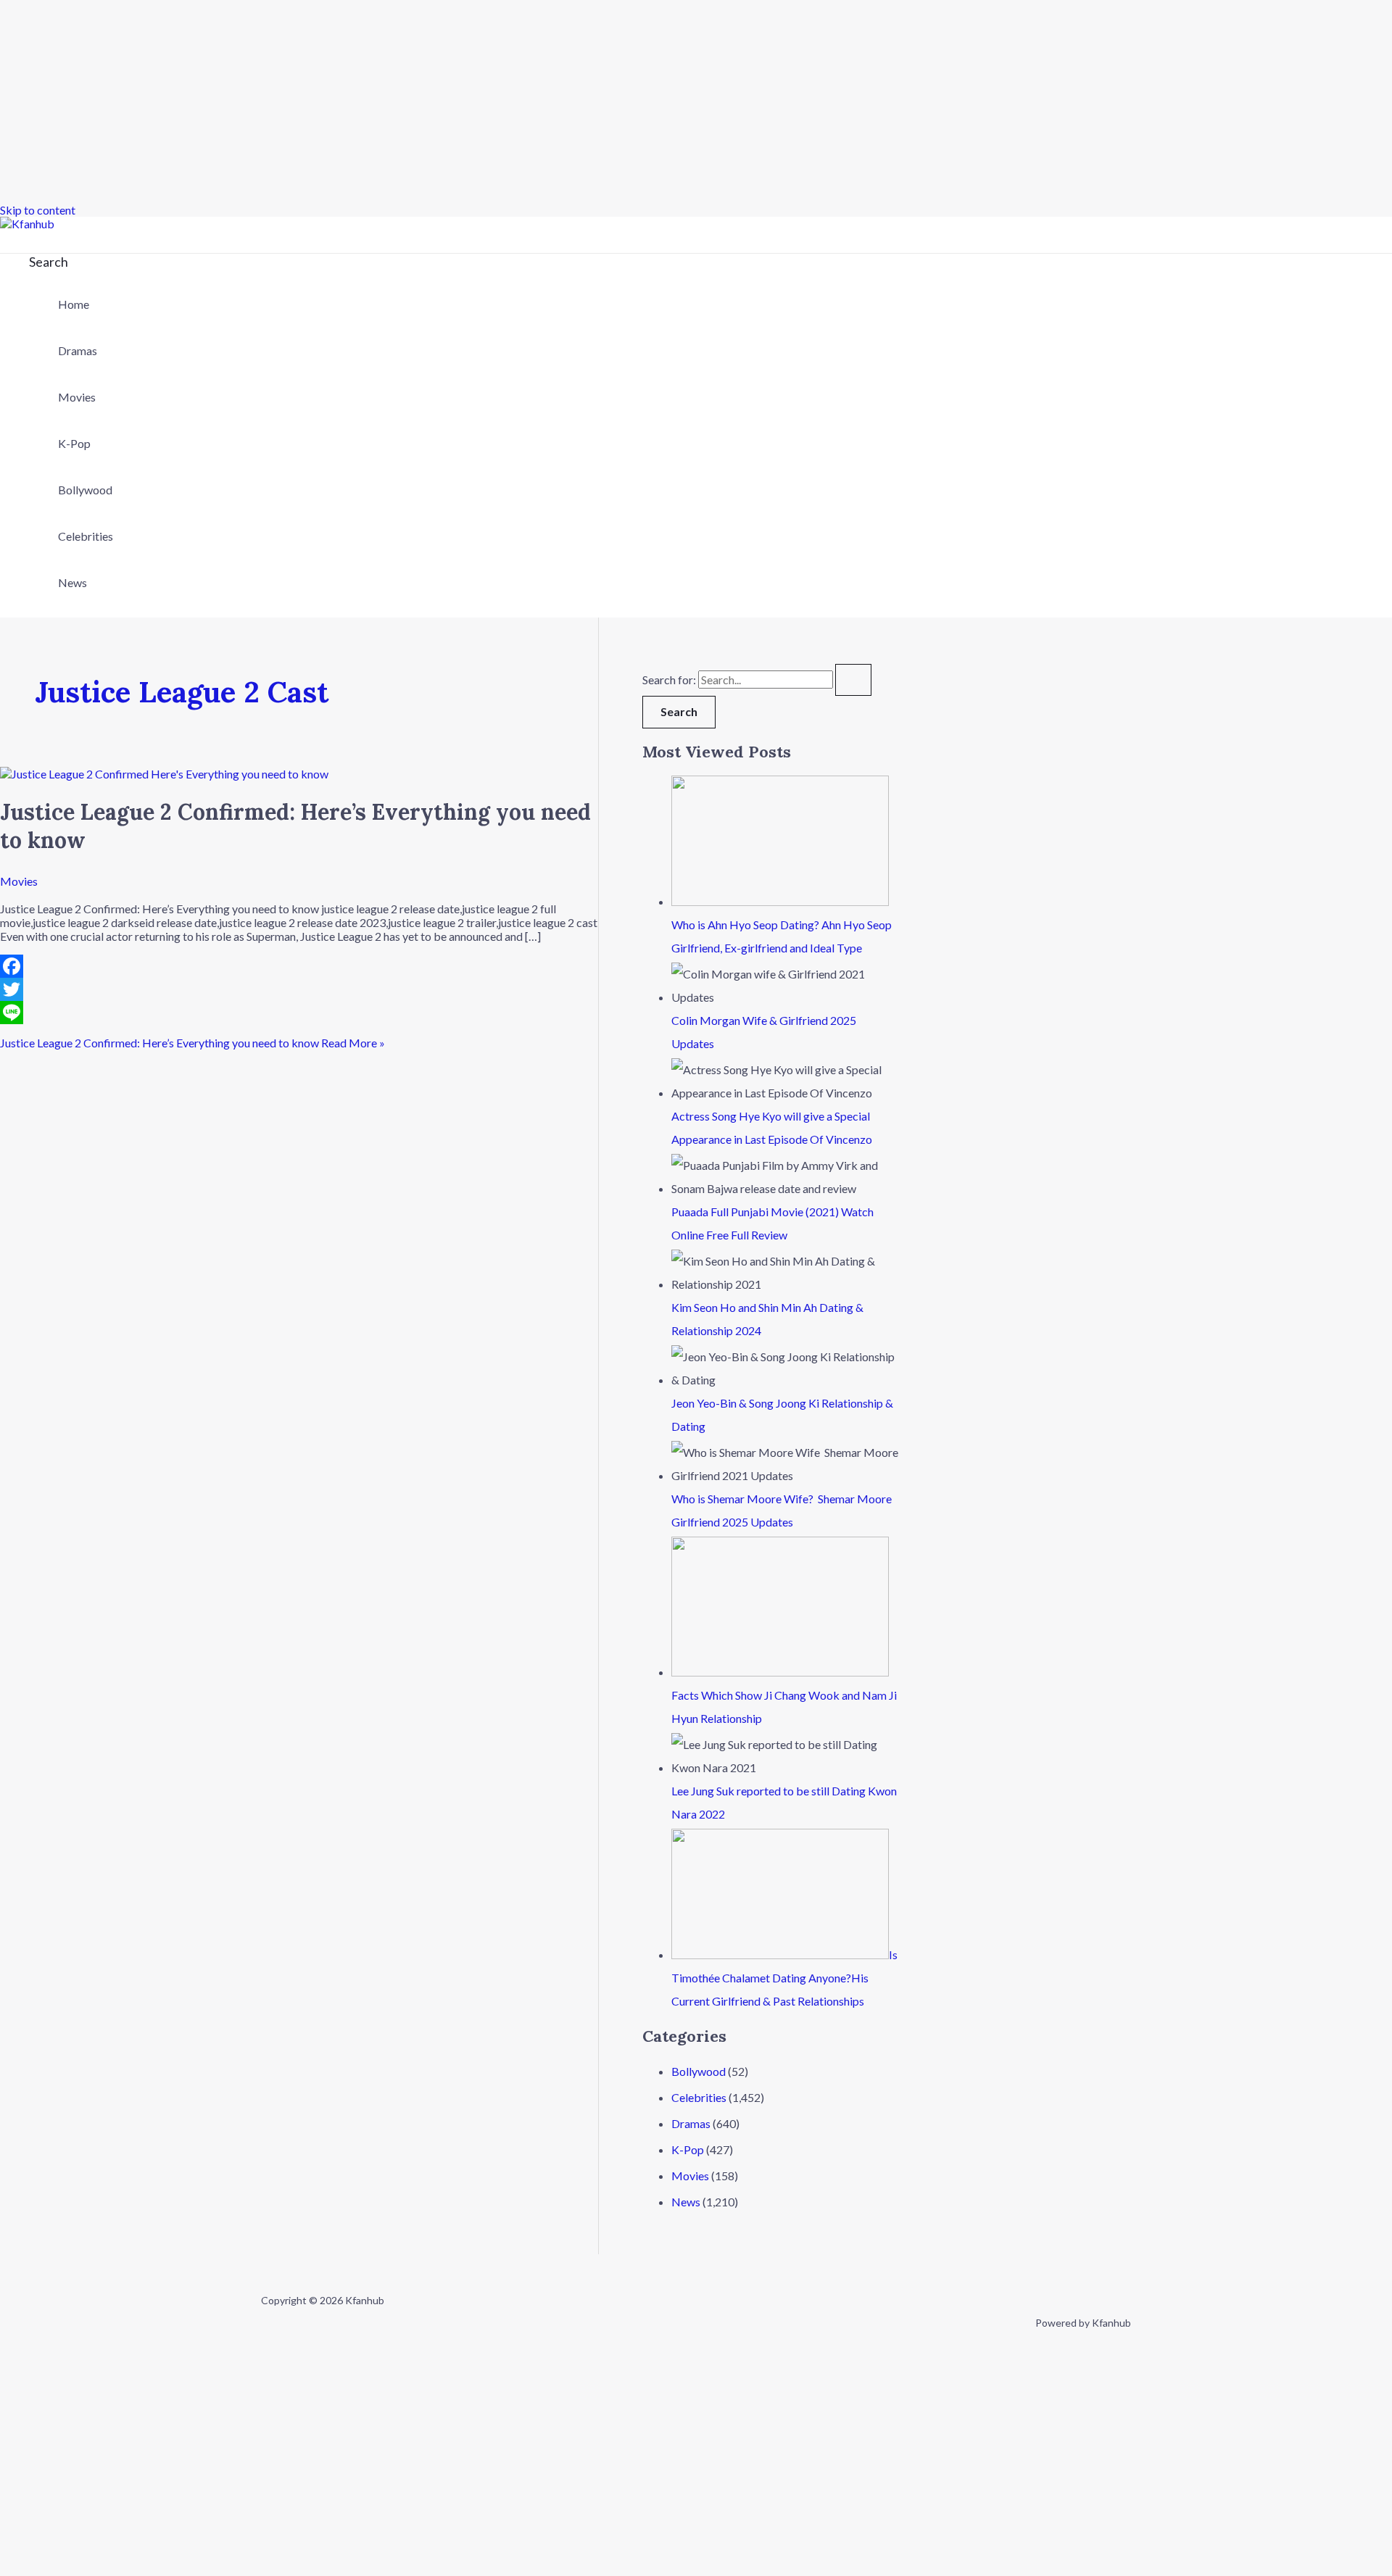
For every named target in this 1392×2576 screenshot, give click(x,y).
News (72, 582)
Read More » (192, 1043)
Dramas (78, 350)
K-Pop (74, 443)
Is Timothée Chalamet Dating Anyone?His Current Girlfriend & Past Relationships (784, 1978)
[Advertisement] (435, 101)
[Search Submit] (853, 680)
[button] (49, 262)
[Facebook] (299, 966)
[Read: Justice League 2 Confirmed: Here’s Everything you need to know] (164, 774)
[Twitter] (299, 989)
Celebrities (86, 536)
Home (74, 304)
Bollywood (85, 490)
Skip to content (38, 210)
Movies (77, 397)
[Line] (299, 1013)
